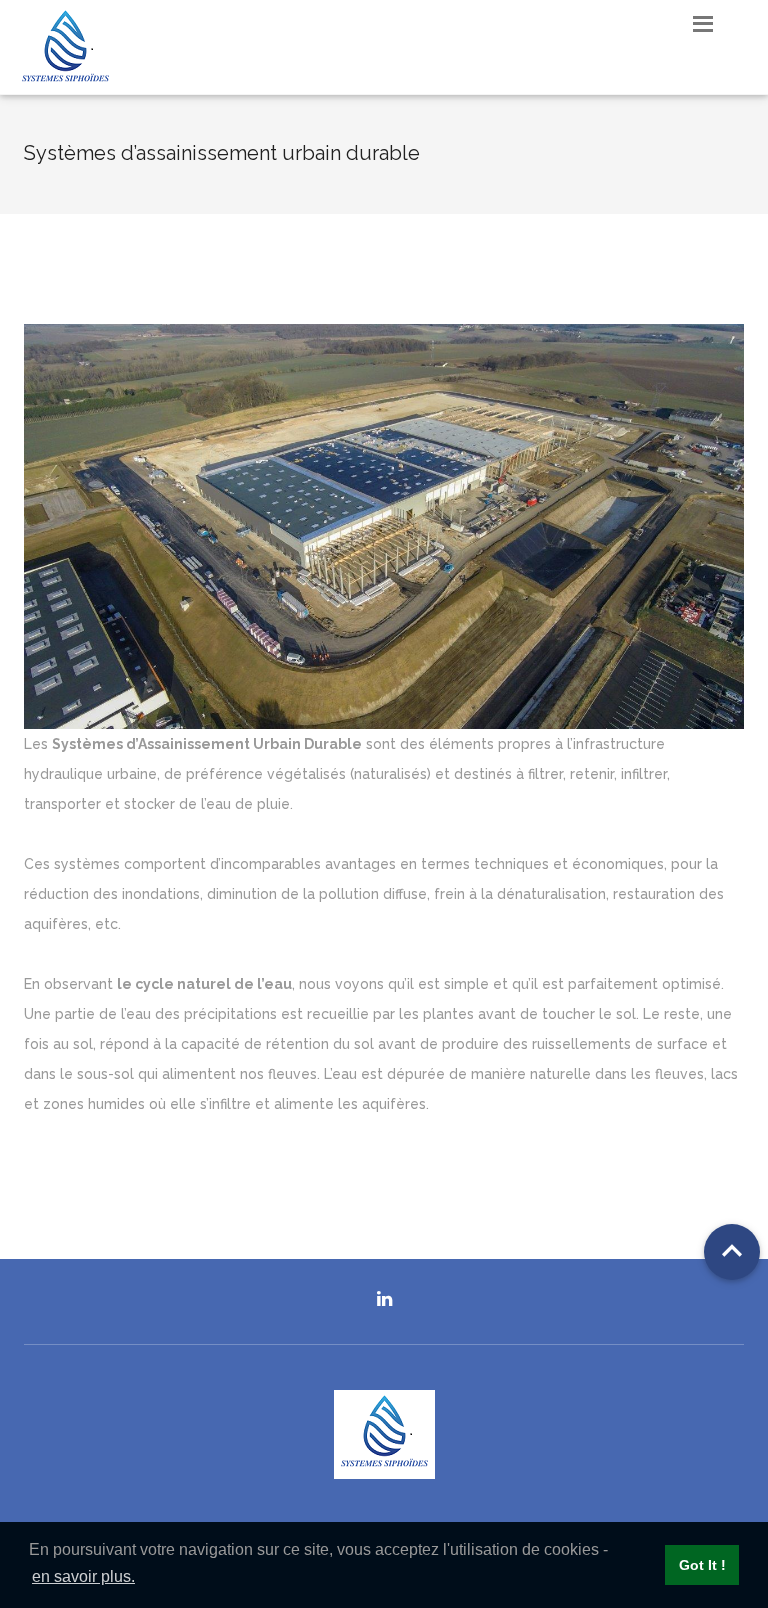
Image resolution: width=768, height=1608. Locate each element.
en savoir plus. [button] (83, 1576)
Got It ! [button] (702, 1565)
